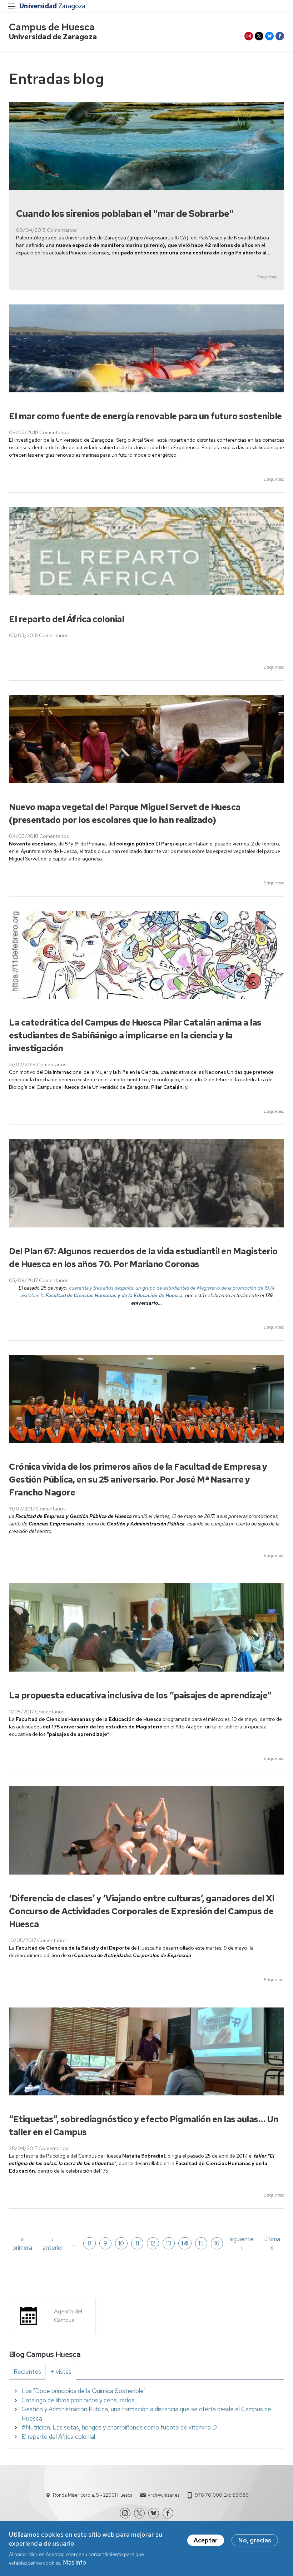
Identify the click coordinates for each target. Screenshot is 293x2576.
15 (201, 2243)
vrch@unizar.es (164, 2495)
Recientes (27, 2372)
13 (168, 2243)
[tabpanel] (146, 2414)
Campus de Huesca (52, 27)
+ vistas (61, 2372)
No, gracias (255, 2540)
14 (185, 2243)
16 (217, 2243)
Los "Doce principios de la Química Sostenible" (83, 2391)
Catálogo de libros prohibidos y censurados (78, 2400)
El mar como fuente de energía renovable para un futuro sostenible (145, 416)
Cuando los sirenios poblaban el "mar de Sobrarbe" (125, 214)
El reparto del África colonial (66, 619)
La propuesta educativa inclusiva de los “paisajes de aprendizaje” (140, 1695)
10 (121, 2243)
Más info (75, 2562)
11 (137, 2243)
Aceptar (206, 2540)
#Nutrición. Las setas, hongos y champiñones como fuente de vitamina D (119, 2427)
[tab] (27, 2372)
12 (153, 2243)
